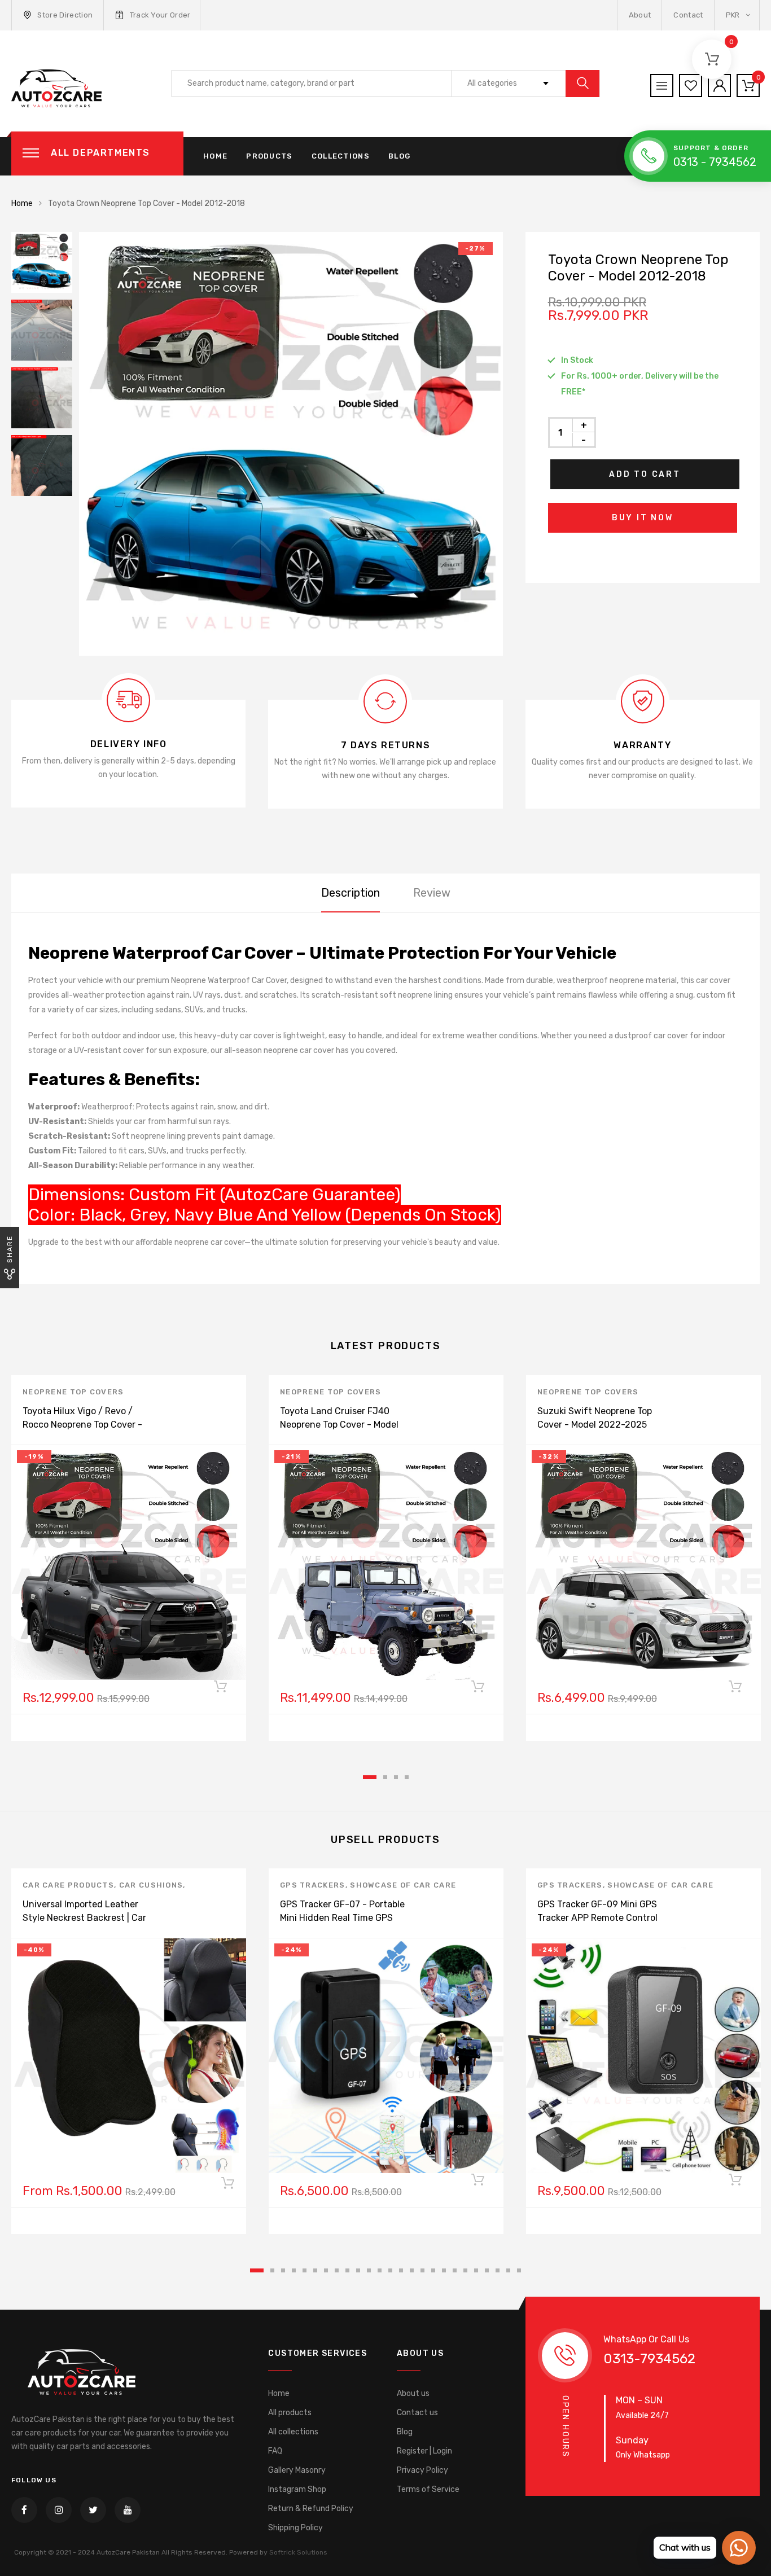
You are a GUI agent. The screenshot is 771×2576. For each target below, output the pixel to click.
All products (290, 2413)
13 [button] (390, 2270)
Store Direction (65, 15)
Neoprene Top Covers (73, 1392)
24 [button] (508, 2270)
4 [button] (407, 1777)
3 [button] (396, 1777)
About (640, 15)
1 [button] (370, 1777)
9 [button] (347, 2270)
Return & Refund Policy (311, 2509)
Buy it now (643, 518)
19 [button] (455, 2270)
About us (413, 2393)
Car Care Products (68, 1885)
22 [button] (487, 2270)
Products (269, 156)
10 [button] (358, 2270)
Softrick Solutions (298, 2552)
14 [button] (401, 2270)
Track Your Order (160, 15)
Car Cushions (151, 1885)
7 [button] (326, 2270)
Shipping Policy (295, 2528)
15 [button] (412, 2270)
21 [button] (476, 2270)
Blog (399, 156)
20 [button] (465, 2270)
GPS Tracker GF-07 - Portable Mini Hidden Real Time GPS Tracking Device (342, 1918)
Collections (341, 156)
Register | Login (424, 2451)
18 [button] (444, 2270)
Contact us (417, 2413)
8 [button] (337, 2270)
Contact (688, 15)
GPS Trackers (313, 1885)
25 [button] (519, 2270)
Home (215, 156)
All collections (293, 2432)
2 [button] (385, 1777)
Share (10, 1249)
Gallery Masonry (297, 2470)
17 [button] (433, 2270)
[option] (291, 444)
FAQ (275, 2451)
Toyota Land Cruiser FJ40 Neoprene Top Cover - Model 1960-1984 (339, 1425)
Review (432, 893)
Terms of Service (428, 2489)
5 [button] (305, 2270)
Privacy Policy (422, 2470)
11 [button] (369, 2270)
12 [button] (380, 2270)
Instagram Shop (297, 2489)
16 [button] (422, 2270)
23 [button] (498, 2270)
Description (351, 893)
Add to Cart (645, 474)
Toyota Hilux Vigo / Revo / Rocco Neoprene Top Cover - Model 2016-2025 (82, 1425)
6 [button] (315, 2270)
